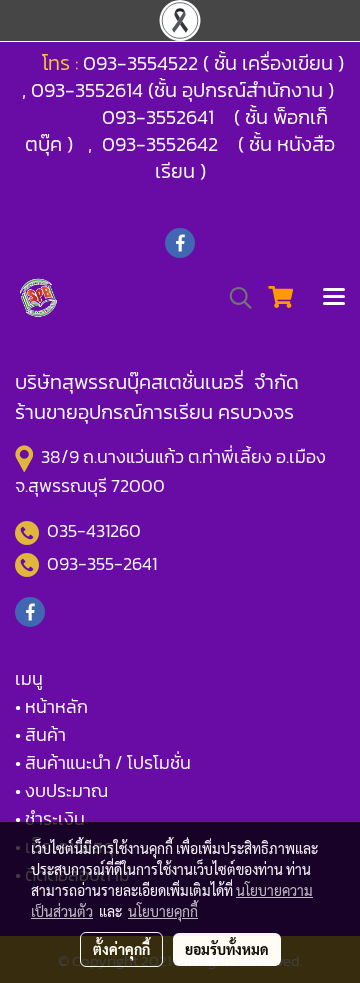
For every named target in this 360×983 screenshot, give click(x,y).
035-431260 (96, 530)
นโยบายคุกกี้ (163, 911)
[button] (234, 298)
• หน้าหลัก (51, 706)
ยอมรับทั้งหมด (227, 949)
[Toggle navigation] (334, 298)
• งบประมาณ (61, 790)
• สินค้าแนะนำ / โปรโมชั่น (103, 762)
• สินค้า (40, 734)
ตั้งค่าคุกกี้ (121, 949)
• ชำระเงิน (50, 818)
